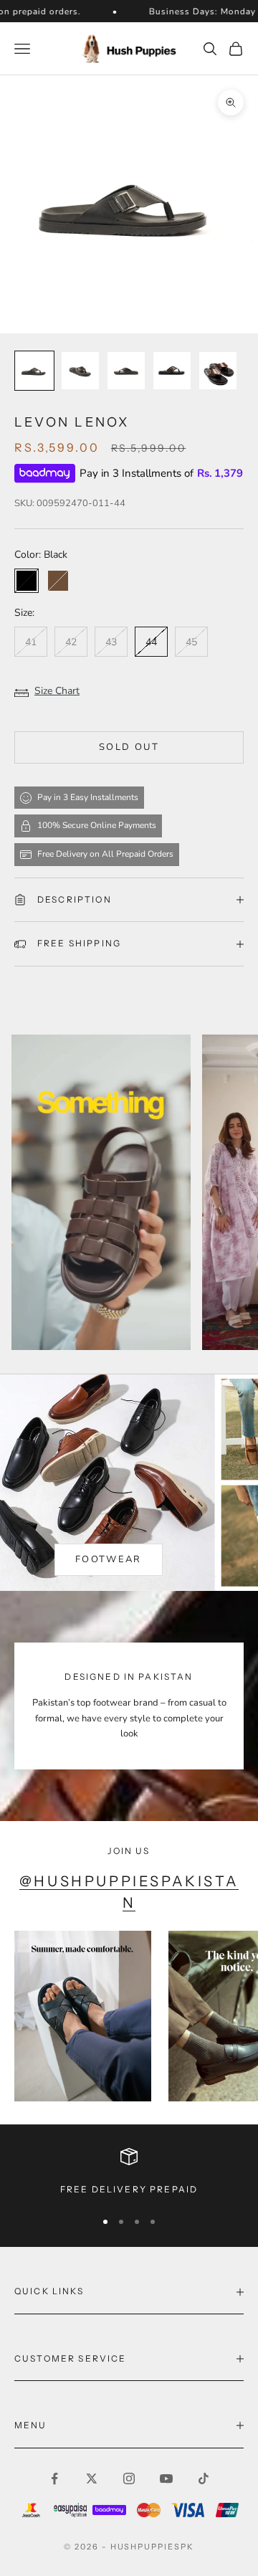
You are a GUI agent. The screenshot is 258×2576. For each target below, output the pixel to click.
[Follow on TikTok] (204, 2478)
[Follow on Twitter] (92, 2478)
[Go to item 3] (126, 371)
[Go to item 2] (80, 371)
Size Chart (57, 691)
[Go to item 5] (218, 371)
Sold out (129, 747)
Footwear (109, 1559)
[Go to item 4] (172, 371)
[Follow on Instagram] (129, 2478)
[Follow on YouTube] (166, 2478)
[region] (129, 2172)
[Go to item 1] (34, 371)
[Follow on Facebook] (54, 2478)
